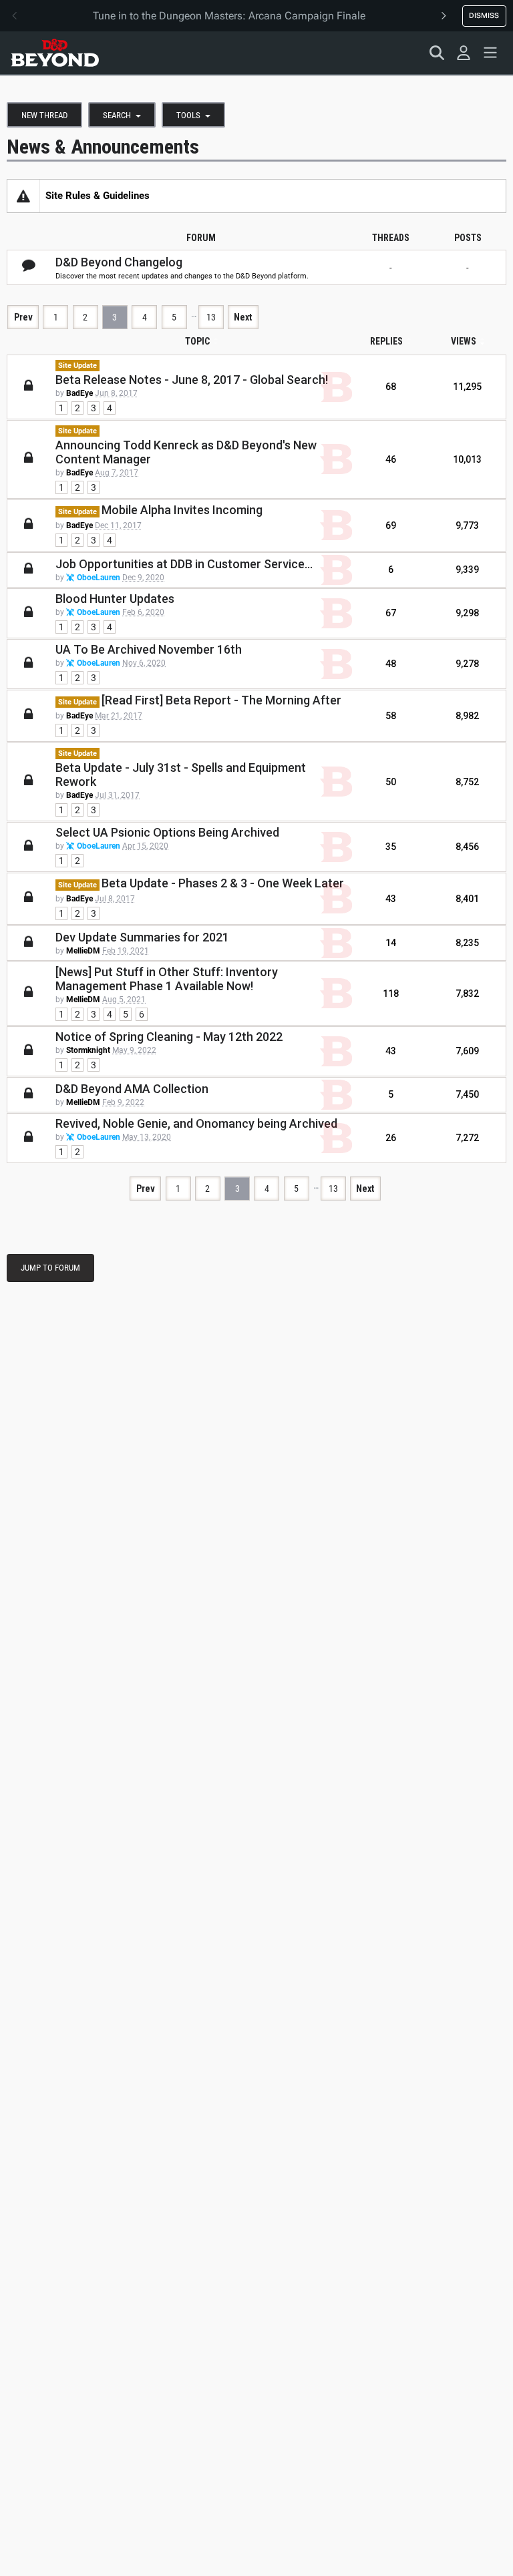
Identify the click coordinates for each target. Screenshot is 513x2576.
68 (391, 387)
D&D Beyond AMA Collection (132, 1089)
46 (391, 459)
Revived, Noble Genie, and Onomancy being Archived (196, 1123)
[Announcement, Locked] (23, 196)
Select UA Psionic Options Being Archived (167, 832)
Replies (386, 341)
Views (464, 341)
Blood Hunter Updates (115, 599)
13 (211, 317)
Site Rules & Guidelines (98, 196)
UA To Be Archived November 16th (149, 649)
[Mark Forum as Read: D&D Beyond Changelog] (29, 266)
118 (391, 994)
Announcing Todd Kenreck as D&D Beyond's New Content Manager (186, 452)
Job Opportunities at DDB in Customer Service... (184, 564)
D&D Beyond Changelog (119, 262)
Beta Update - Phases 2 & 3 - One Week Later (223, 883)
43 (391, 899)
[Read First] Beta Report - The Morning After (221, 700)
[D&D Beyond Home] (55, 53)
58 (391, 716)
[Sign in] (464, 53)
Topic (197, 341)
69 (391, 525)
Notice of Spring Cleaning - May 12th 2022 (169, 1037)
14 (391, 943)
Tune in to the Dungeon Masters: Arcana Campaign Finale (229, 16)
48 (391, 664)
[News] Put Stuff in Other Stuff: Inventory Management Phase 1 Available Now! (167, 979)
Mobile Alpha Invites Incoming (182, 510)
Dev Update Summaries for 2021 (142, 937)
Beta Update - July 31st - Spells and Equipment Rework (181, 775)
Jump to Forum (50, 1268)
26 (391, 1138)
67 (391, 613)
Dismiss (484, 15)
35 (391, 847)
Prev (23, 317)
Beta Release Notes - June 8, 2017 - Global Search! (192, 380)
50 (391, 782)
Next (243, 317)
